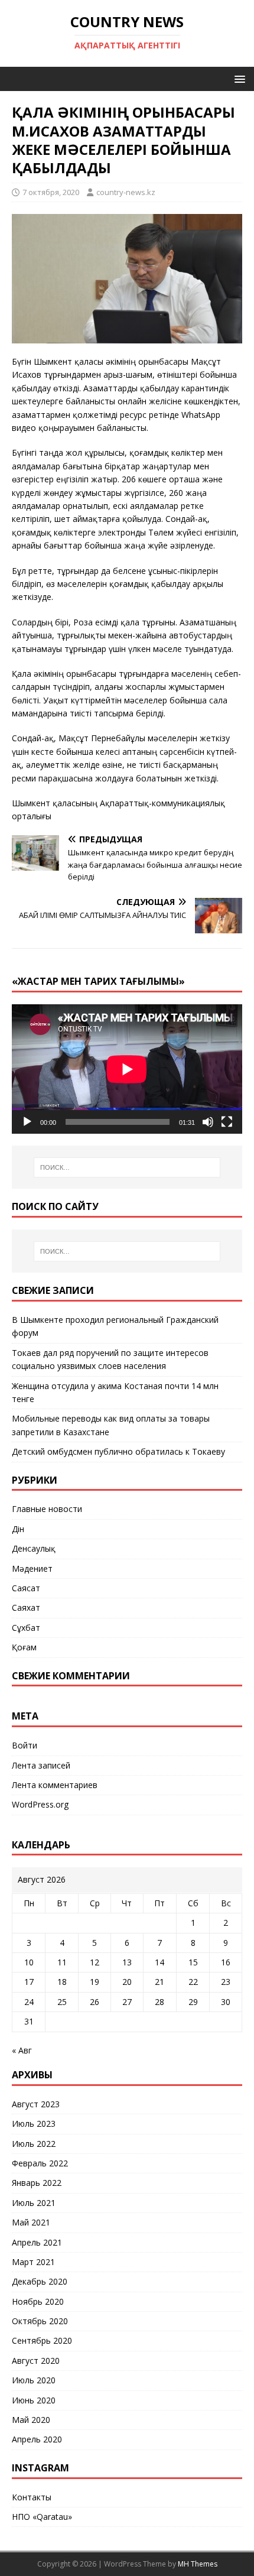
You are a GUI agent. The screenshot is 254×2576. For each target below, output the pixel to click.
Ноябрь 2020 (38, 2301)
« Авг (22, 2050)
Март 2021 (33, 2262)
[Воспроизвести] (27, 1122)
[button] (238, 78)
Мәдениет (32, 1568)
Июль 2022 (34, 2144)
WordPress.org (40, 1804)
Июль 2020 (34, 2380)
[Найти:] (127, 1167)
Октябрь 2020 (40, 2321)
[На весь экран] (227, 1122)
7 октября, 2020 (51, 192)
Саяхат (26, 1607)
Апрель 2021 (37, 2242)
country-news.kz (126, 192)
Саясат (26, 1588)
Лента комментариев (55, 1785)
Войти (25, 1745)
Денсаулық (34, 1548)
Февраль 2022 (40, 2163)
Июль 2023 (34, 2124)
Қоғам (24, 1647)
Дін (18, 1529)
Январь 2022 (37, 2183)
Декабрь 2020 (40, 2281)
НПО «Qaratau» (42, 2517)
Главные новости (47, 1509)
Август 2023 (36, 2104)
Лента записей (41, 1765)
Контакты (32, 2497)
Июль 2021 (34, 2203)
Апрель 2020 (37, 2439)
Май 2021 (31, 2222)
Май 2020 (31, 2420)
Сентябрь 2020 (42, 2340)
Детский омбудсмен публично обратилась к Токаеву (118, 1451)
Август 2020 (36, 2361)
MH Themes (198, 2564)
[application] (127, 1069)
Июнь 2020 (34, 2400)
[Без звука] (208, 1122)
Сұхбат (26, 1628)
